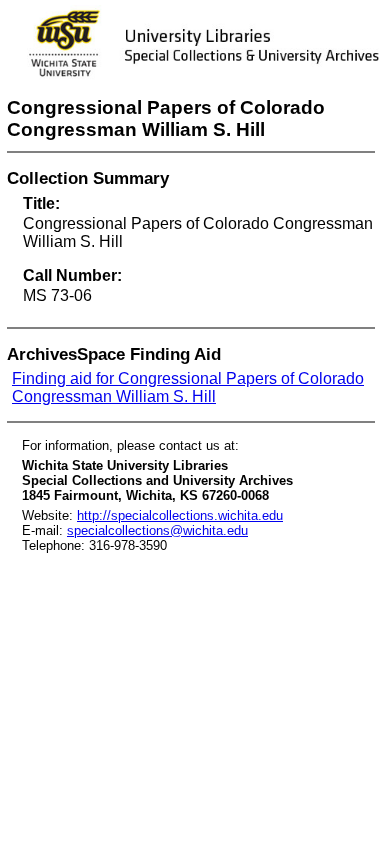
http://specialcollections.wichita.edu (180, 515)
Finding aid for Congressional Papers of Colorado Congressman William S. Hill (188, 387)
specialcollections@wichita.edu (157, 530)
